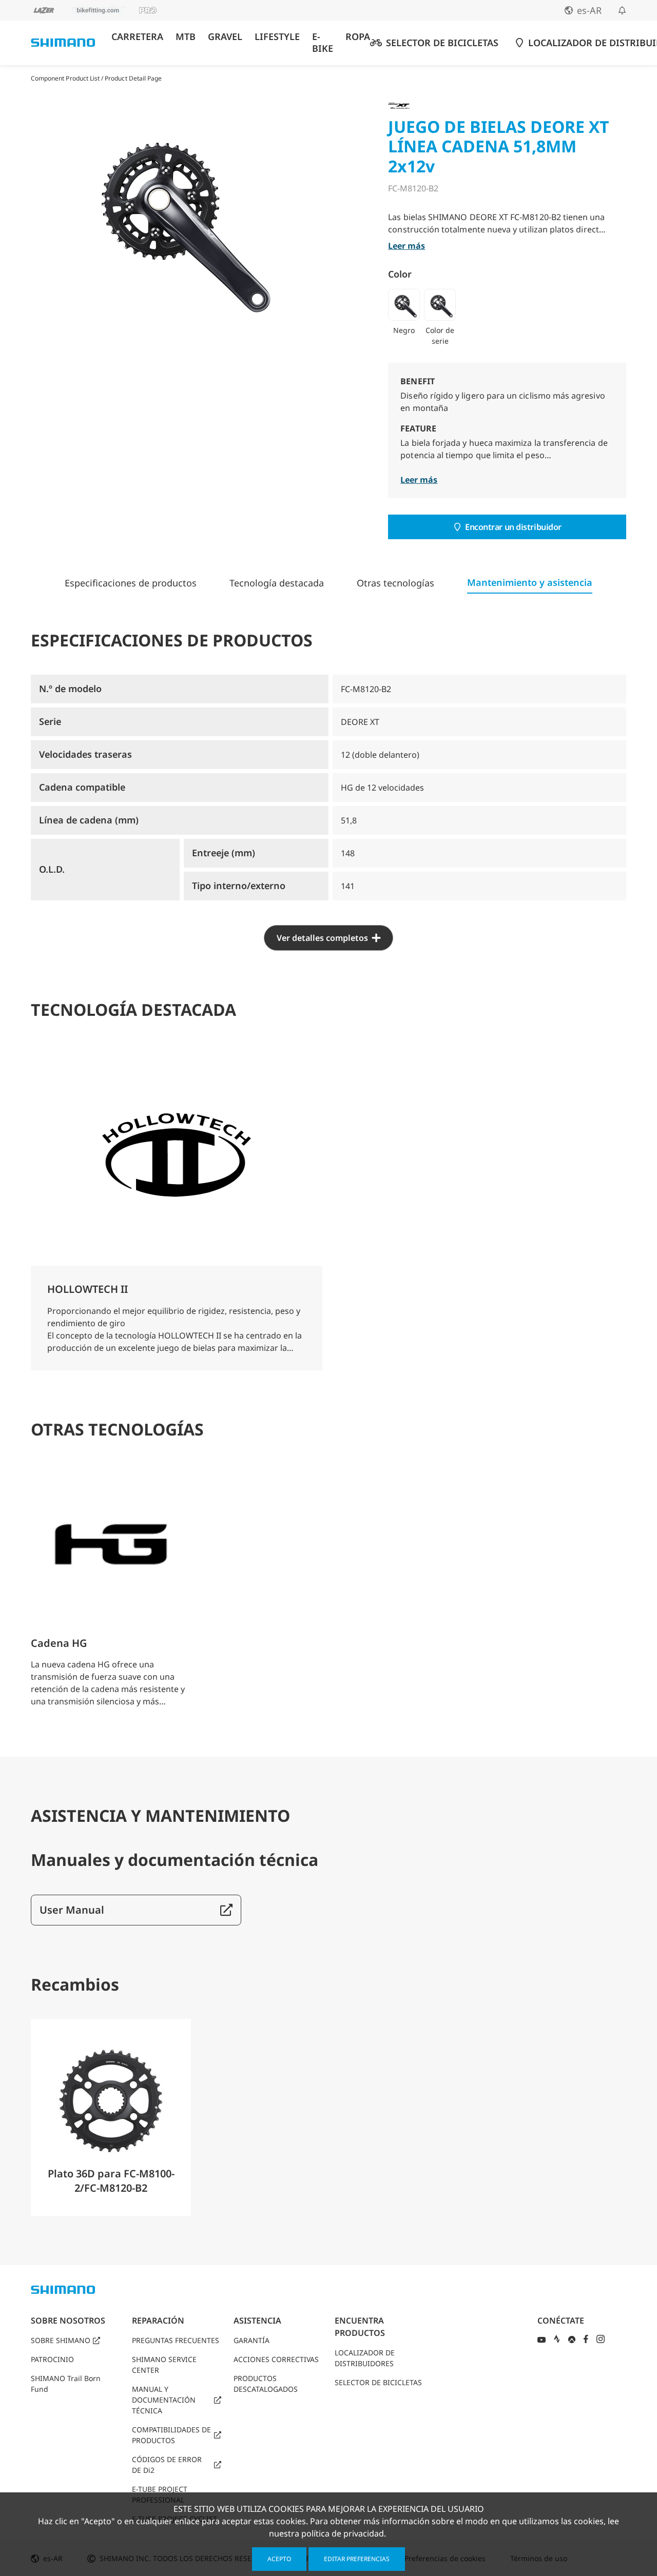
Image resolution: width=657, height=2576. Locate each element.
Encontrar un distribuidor (513, 527)
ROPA (358, 37)
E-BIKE (323, 43)
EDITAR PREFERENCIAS (357, 2559)
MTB (186, 37)
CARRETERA (137, 37)
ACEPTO (279, 2559)
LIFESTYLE (277, 37)
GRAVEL (225, 37)
